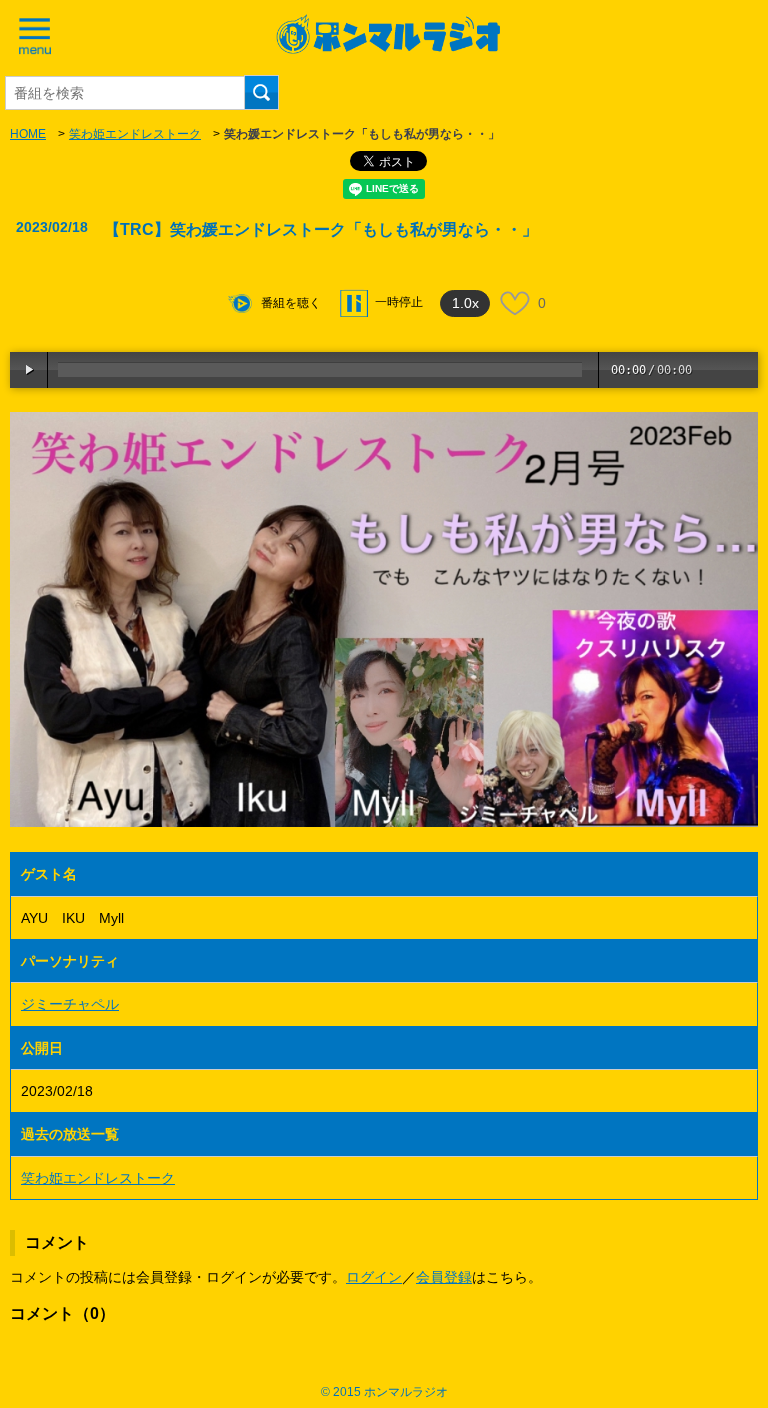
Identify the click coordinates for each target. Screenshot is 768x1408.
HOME (28, 134)
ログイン (374, 1277)
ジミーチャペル (70, 1004)
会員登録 (444, 1277)
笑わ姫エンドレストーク (135, 134)
